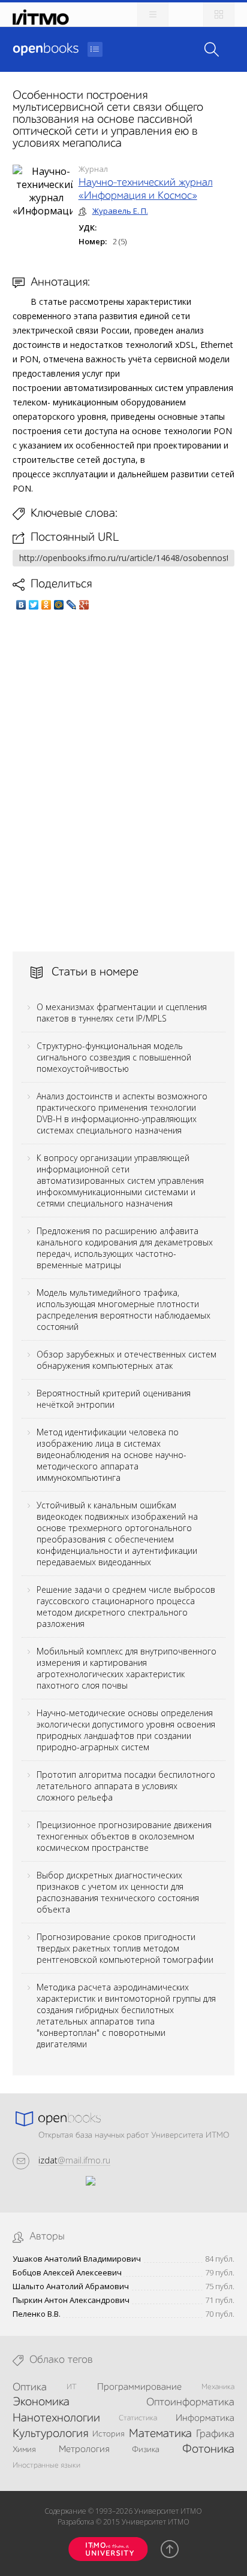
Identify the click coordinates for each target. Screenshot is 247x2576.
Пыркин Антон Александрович (71, 2300)
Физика (146, 2450)
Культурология (50, 2434)
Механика (218, 2387)
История (109, 2434)
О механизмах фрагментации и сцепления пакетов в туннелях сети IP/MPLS (122, 1013)
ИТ (72, 2387)
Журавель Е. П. (120, 211)
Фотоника (208, 2450)
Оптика (30, 2387)
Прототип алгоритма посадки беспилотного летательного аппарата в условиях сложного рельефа (126, 1786)
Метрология (84, 2450)
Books (46, 49)
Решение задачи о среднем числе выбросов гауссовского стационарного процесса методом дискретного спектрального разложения (126, 1607)
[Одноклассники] (46, 605)
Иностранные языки (46, 2466)
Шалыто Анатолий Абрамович (71, 2286)
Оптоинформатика (190, 2402)
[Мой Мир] (59, 605)
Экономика (41, 2402)
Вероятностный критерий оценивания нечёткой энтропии (114, 1399)
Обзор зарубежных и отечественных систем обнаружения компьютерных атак (126, 1360)
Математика (160, 2434)
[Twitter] (34, 605)
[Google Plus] (84, 605)
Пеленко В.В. (37, 2314)
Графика (215, 2434)
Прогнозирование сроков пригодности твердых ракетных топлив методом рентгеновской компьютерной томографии (125, 1948)
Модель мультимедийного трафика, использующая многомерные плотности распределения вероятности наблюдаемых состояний (123, 1310)
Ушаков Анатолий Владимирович (77, 2259)
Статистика (138, 2418)
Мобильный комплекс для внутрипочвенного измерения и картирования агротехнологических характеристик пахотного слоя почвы (126, 1668)
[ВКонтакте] (21, 605)
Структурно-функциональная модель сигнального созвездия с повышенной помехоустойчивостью (114, 1057)
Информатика (205, 2419)
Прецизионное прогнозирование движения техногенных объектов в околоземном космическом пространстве (124, 1836)
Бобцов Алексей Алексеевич (67, 2273)
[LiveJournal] (72, 605)
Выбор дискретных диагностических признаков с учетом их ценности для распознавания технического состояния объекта (118, 1892)
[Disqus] (124, 781)
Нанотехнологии (56, 2419)
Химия (24, 2450)
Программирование (139, 2387)
